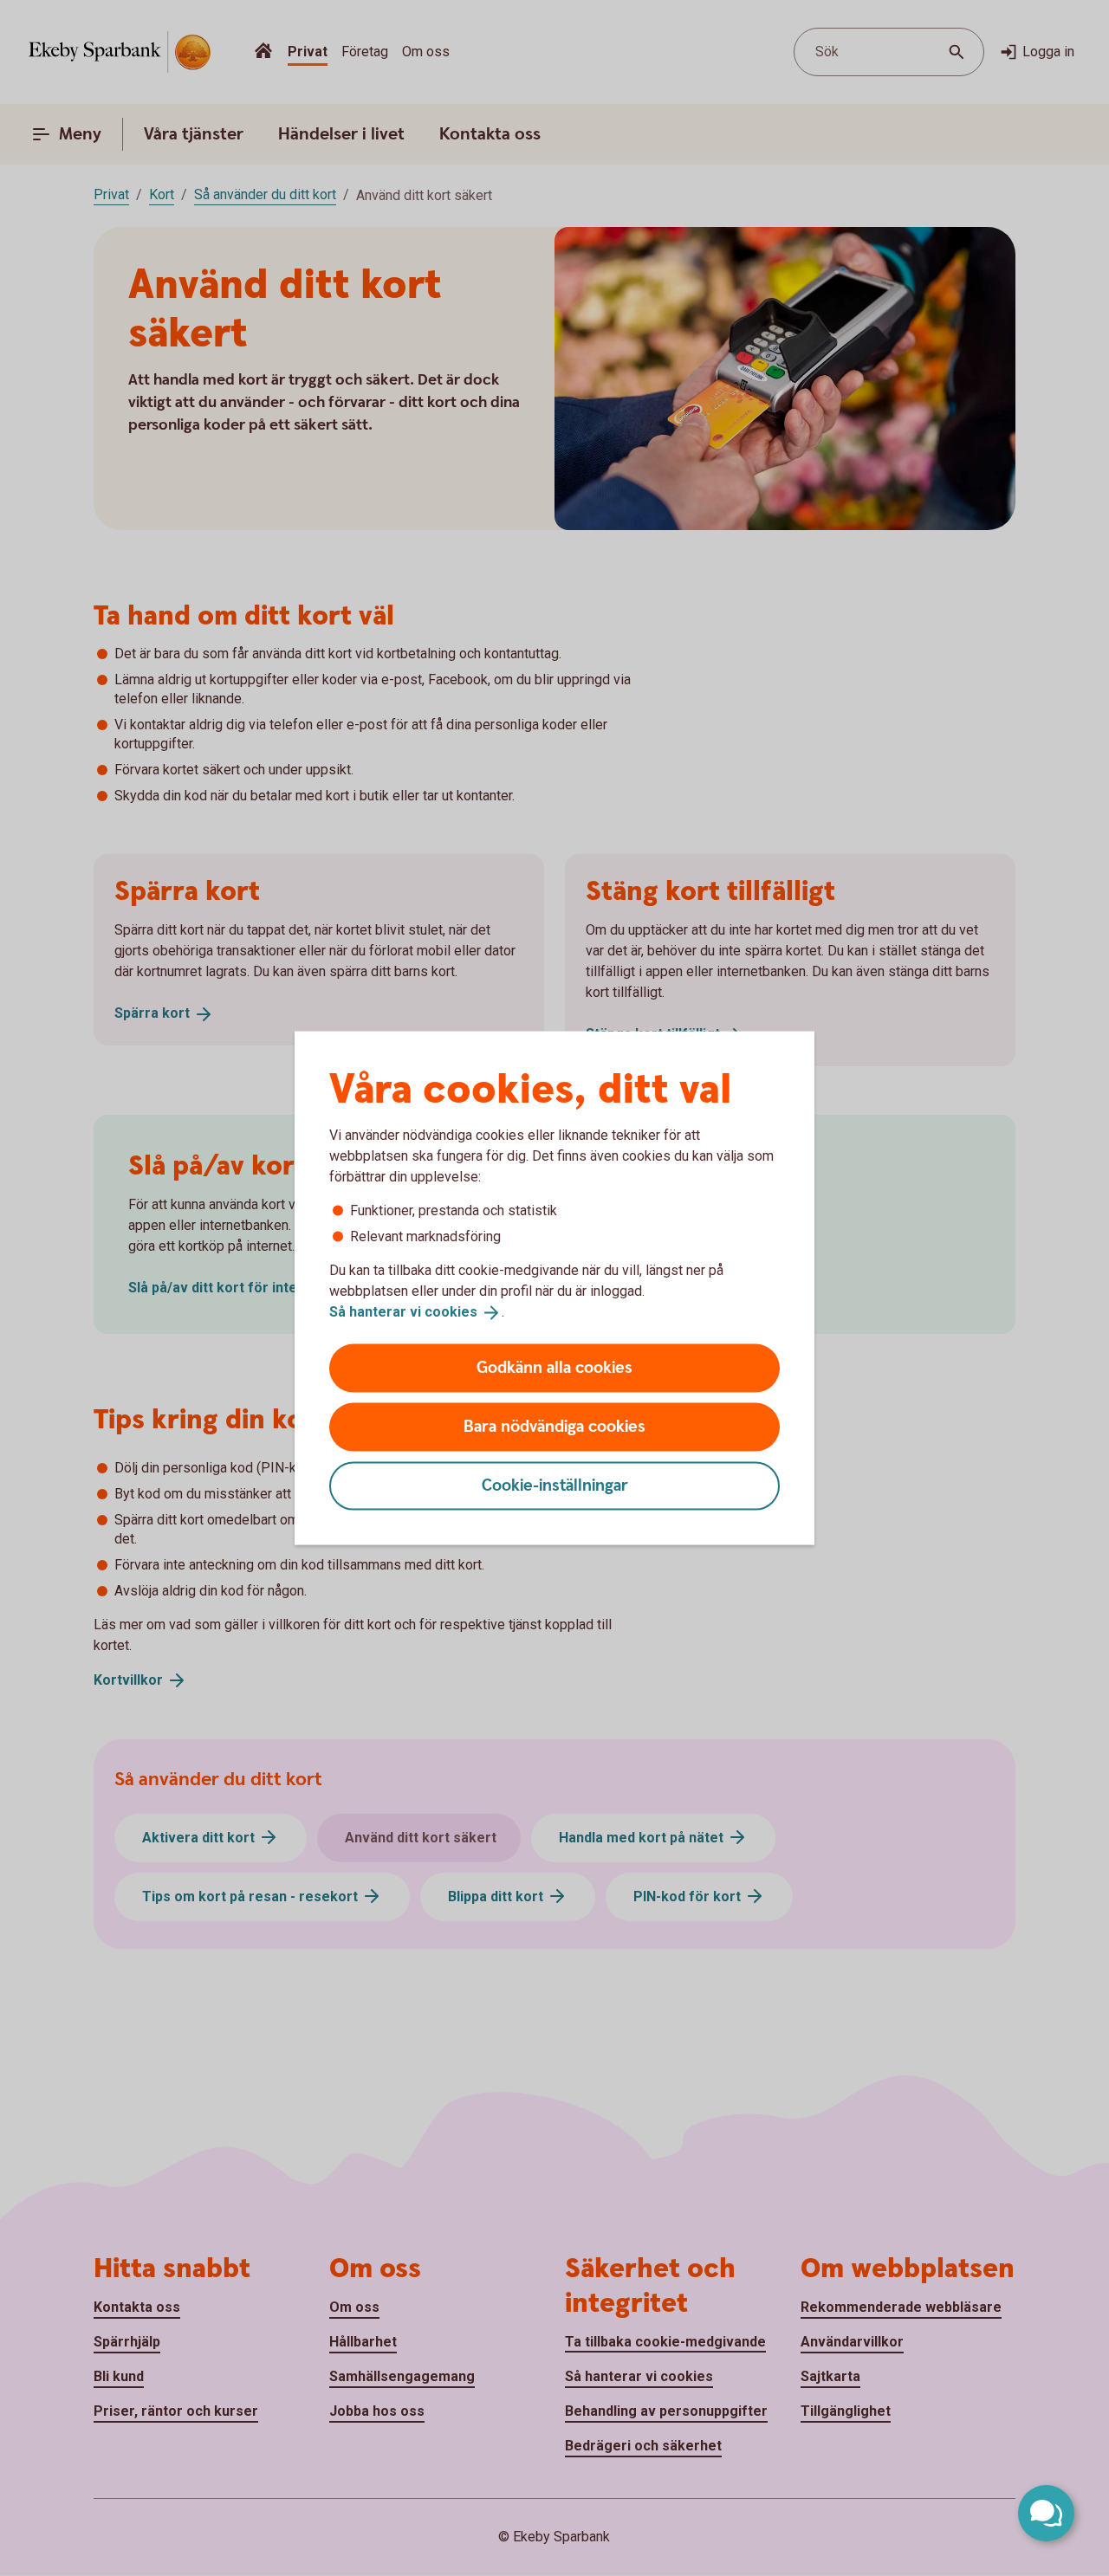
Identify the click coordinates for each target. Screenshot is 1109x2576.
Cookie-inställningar (555, 1485)
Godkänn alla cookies (554, 1367)
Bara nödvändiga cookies (554, 1426)
